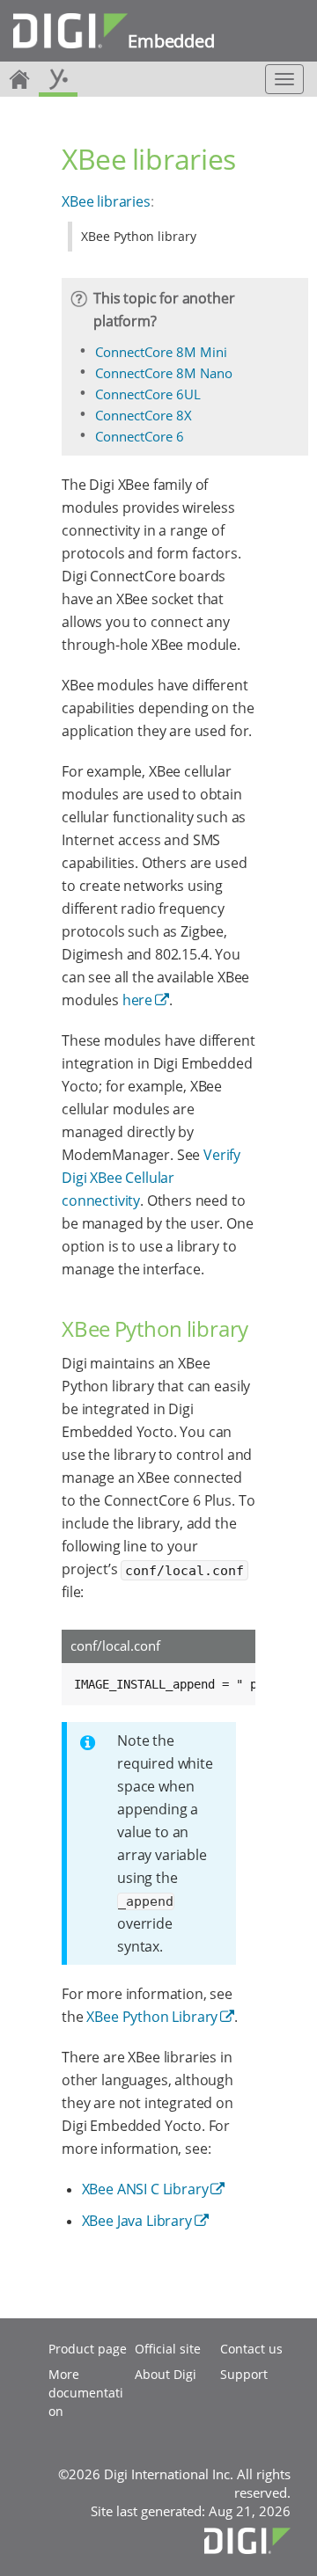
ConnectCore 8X (144, 415)
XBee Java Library (137, 2221)
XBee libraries (106, 201)
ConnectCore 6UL (148, 394)
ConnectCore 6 (140, 436)
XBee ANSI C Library (145, 2189)
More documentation (86, 2393)
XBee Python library (139, 236)
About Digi (166, 2374)
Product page (88, 2349)
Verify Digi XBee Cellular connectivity (151, 1178)
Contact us (251, 2349)
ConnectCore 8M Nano (164, 373)
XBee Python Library (152, 2017)
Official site (168, 2349)
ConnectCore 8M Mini (161, 352)
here (137, 1000)
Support (244, 2374)
